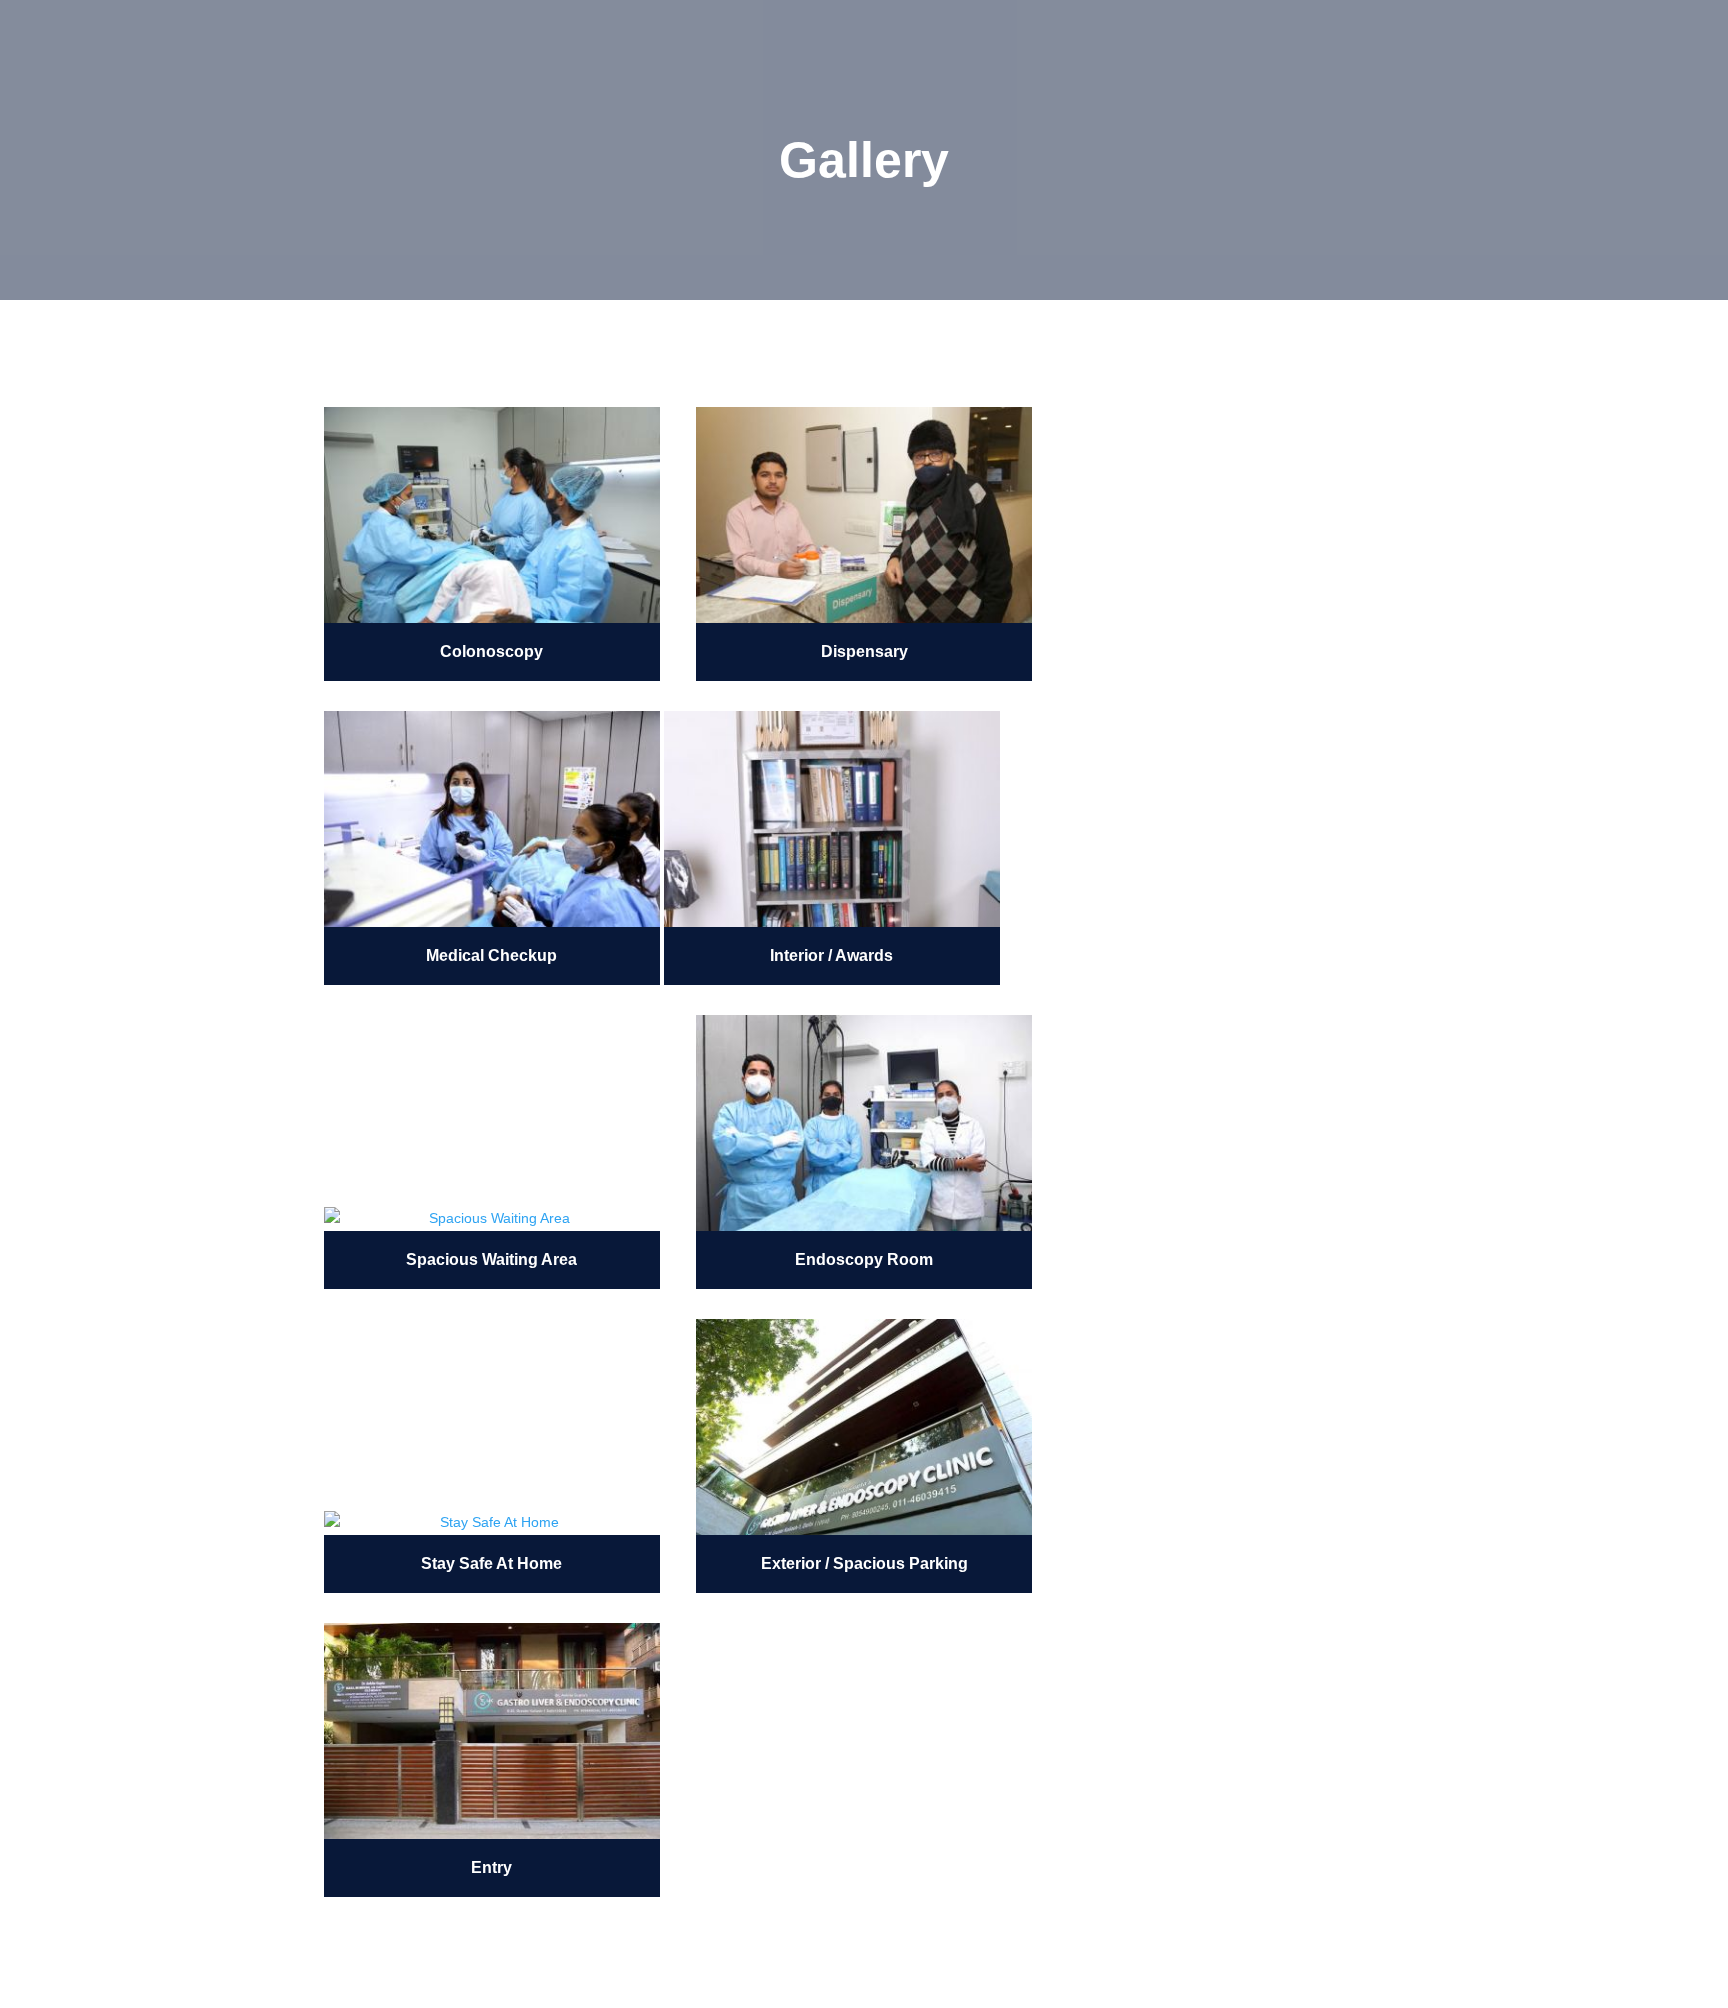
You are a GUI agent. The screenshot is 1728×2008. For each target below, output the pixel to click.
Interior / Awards (831, 955)
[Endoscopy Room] (864, 1123)
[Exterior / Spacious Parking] (864, 1427)
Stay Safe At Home (491, 1563)
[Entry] (492, 1731)
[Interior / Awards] (832, 819)
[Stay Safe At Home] (492, 1523)
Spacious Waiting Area (491, 1259)
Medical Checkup (491, 955)
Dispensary (864, 651)
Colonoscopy (491, 651)
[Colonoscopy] (492, 515)
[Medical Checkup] (492, 819)
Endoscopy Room (864, 1259)
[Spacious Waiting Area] (492, 1219)
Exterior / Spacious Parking (864, 1563)
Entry (491, 1867)
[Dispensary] (864, 515)
